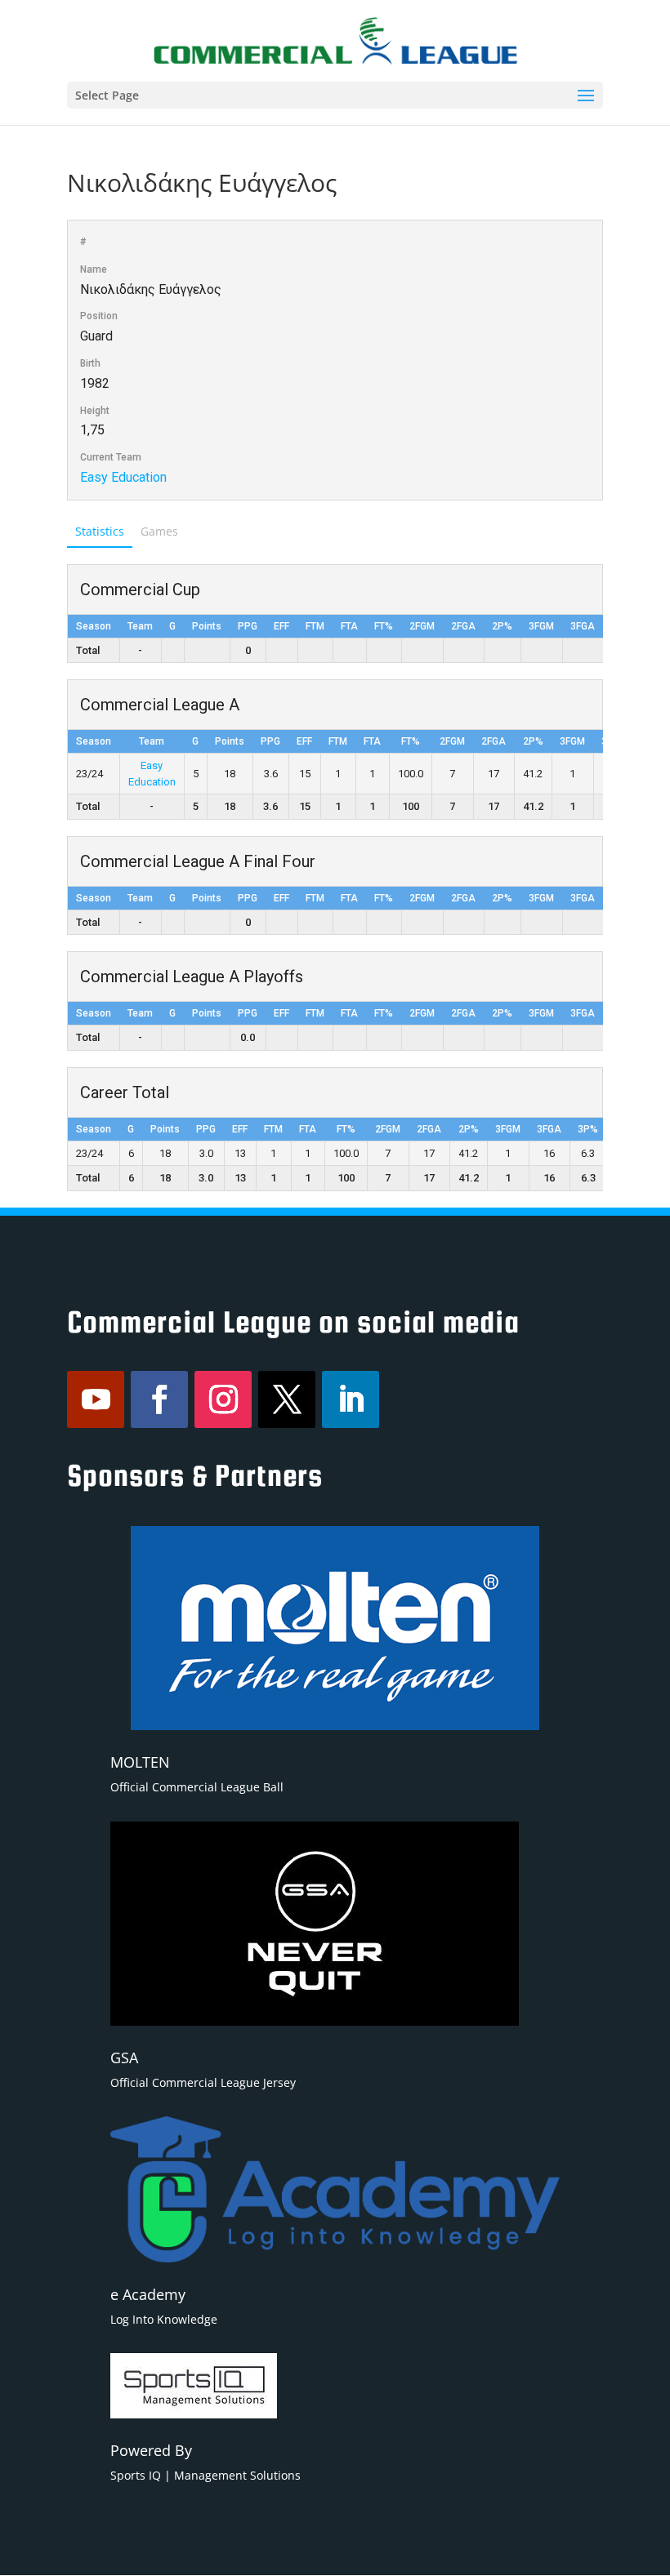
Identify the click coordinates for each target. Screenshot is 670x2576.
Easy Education (123, 477)
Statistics (100, 531)
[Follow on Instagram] (223, 1399)
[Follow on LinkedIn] (351, 1399)
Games (159, 531)
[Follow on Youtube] (96, 1399)
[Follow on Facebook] (159, 1399)
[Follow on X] (287, 1399)
